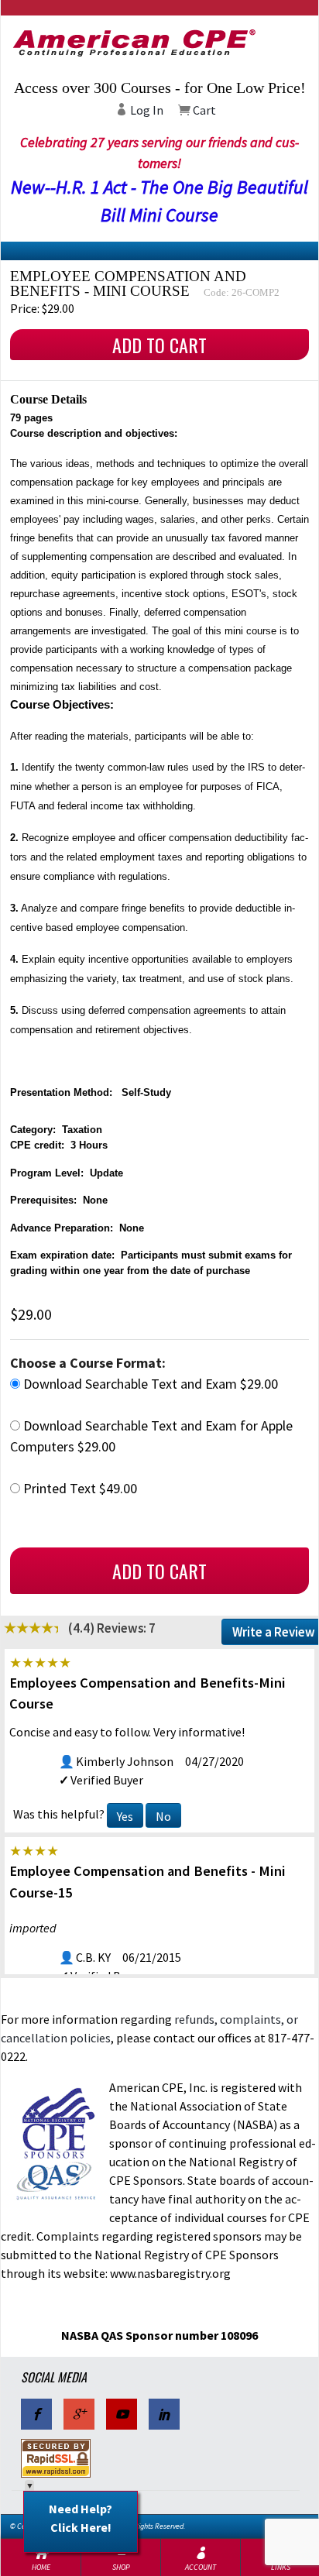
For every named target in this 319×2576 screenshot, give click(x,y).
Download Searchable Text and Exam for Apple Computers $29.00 (151, 1436)
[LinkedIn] (164, 2414)
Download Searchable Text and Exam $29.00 (149, 1384)
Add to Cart (159, 345)
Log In (146, 110)
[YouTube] (122, 2414)
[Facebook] (36, 2414)
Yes (125, 1816)
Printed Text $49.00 (79, 1488)
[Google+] (79, 2414)
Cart (203, 110)
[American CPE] (159, 43)
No (163, 1816)
